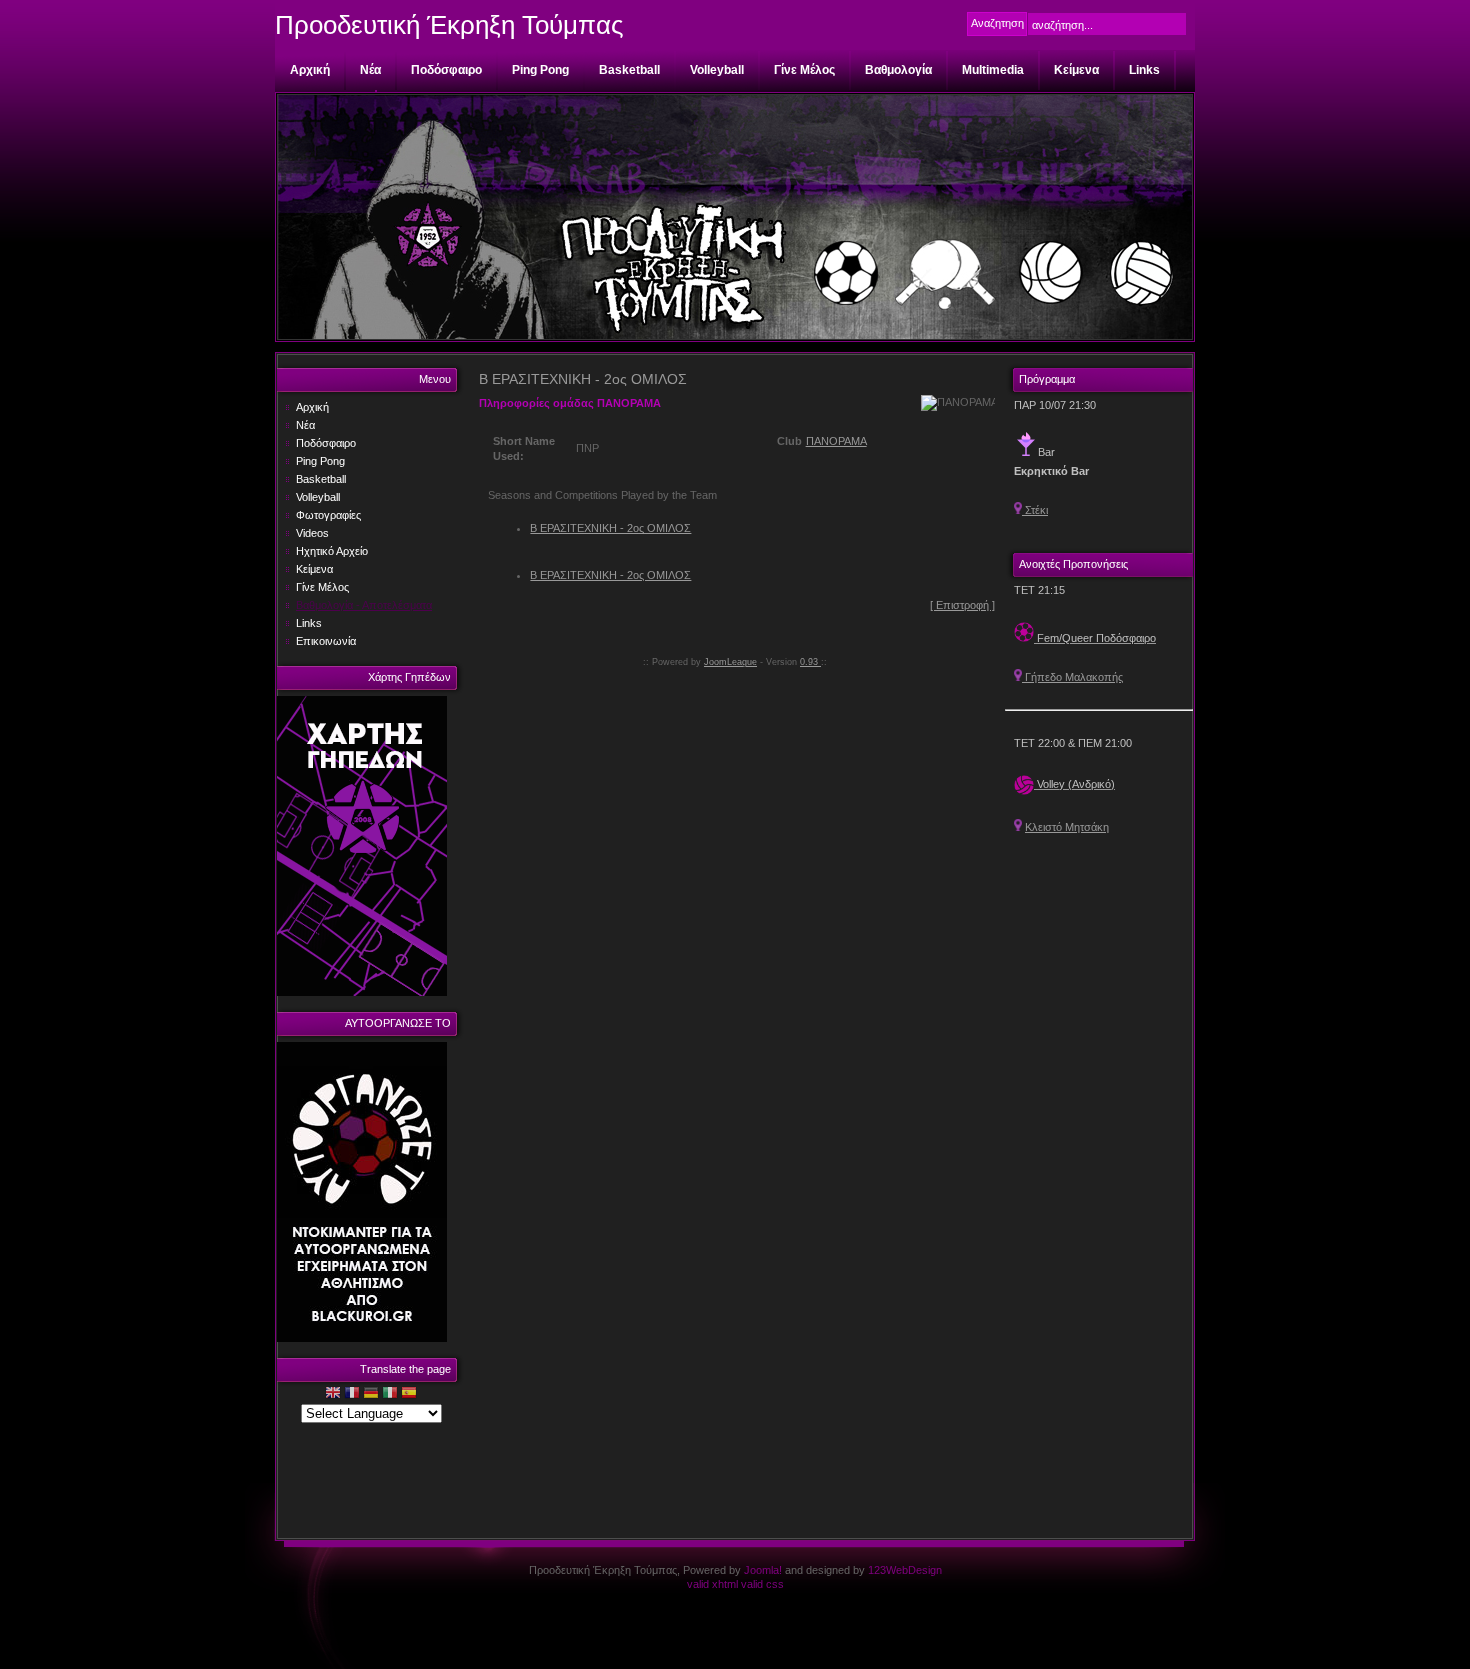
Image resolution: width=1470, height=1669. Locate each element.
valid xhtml (712, 1584)
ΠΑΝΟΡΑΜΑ (836, 441)
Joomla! (763, 1570)
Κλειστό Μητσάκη (1067, 827)
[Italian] (390, 1394)
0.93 (810, 662)
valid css (762, 1584)
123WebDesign (905, 1570)
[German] (371, 1394)
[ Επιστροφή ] (962, 605)
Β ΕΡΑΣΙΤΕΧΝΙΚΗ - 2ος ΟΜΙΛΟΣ (610, 528)
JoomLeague (730, 662)
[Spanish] (409, 1394)
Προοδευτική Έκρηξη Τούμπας (449, 25)
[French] (352, 1394)
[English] (333, 1394)
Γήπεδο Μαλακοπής (1072, 677)
